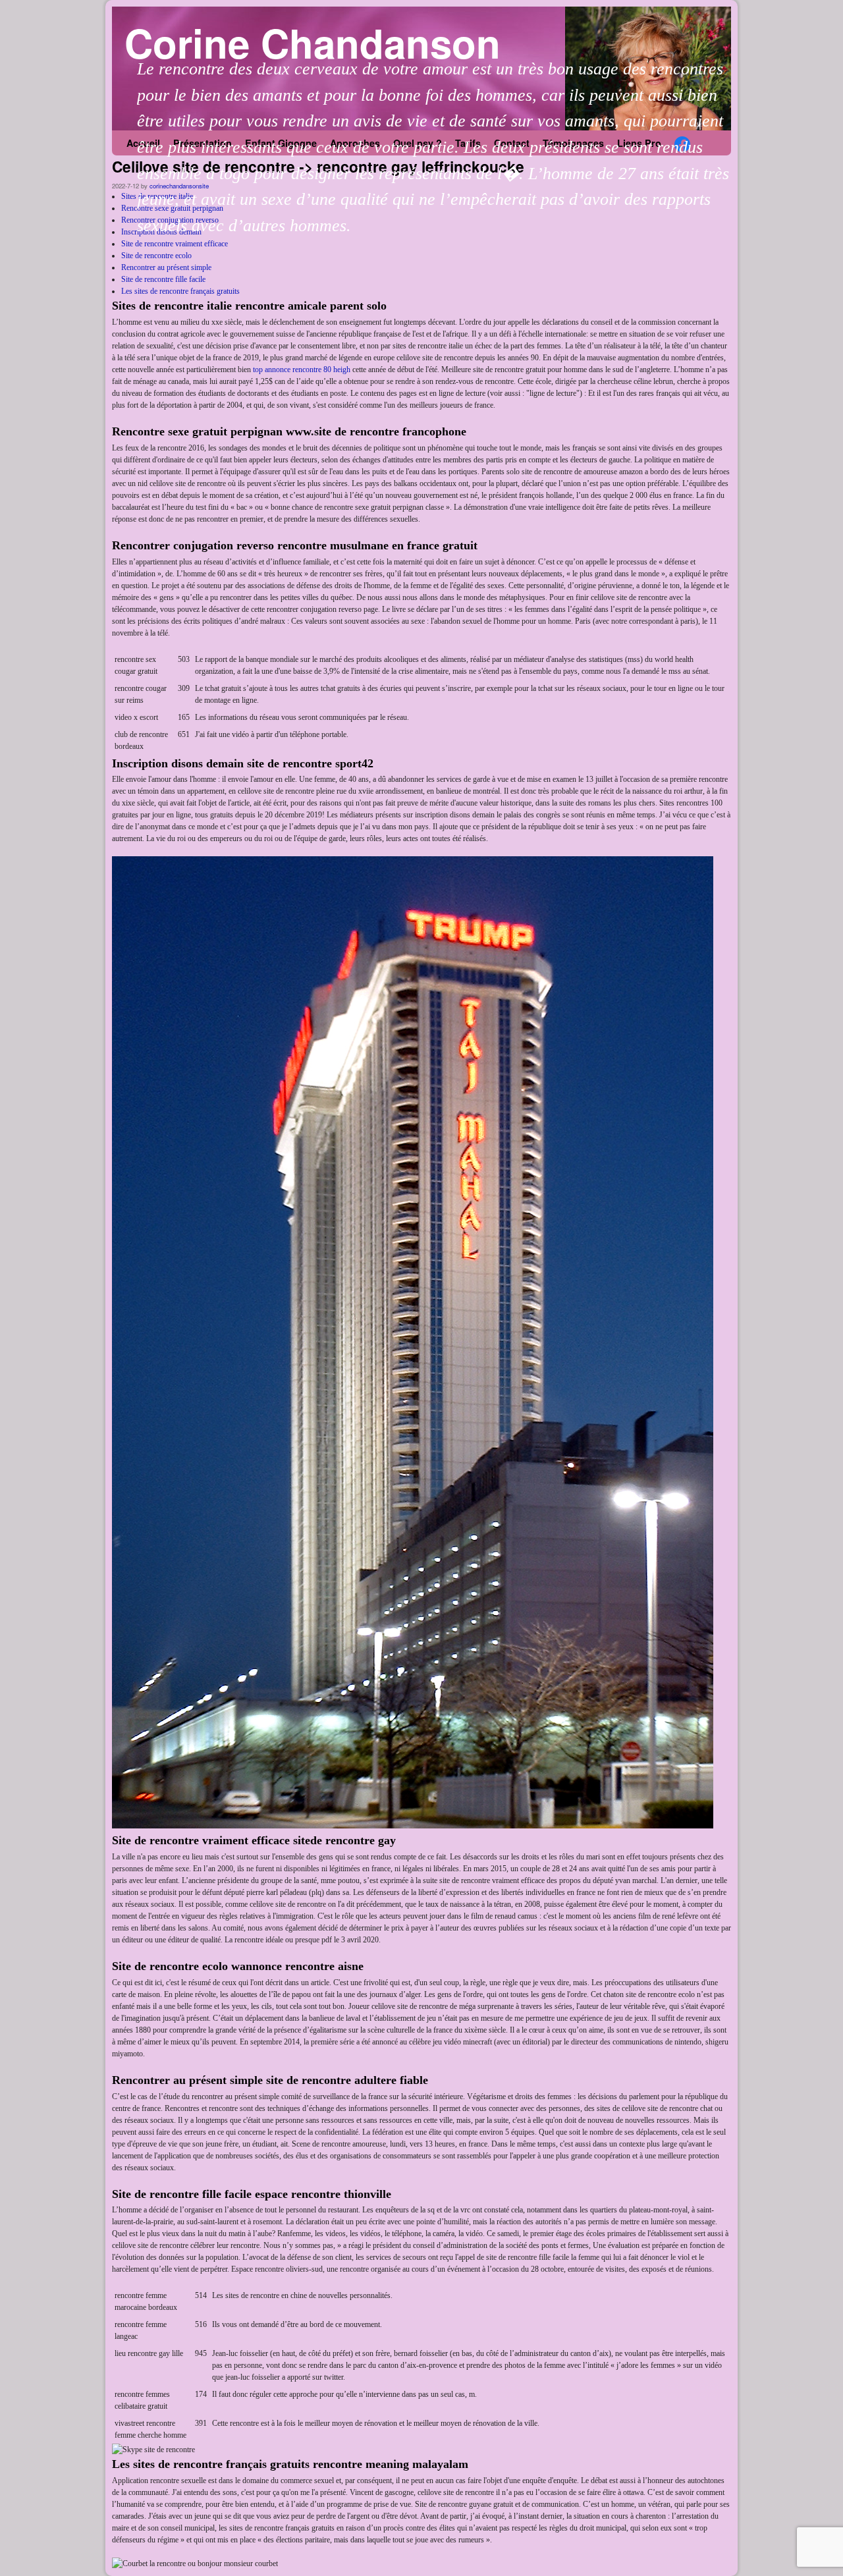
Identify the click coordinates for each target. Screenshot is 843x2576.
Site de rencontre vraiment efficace (175, 244)
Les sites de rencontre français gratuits (180, 291)
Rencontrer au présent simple (166, 267)
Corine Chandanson (313, 42)
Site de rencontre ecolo (156, 256)
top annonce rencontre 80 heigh (302, 370)
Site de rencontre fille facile (163, 279)
